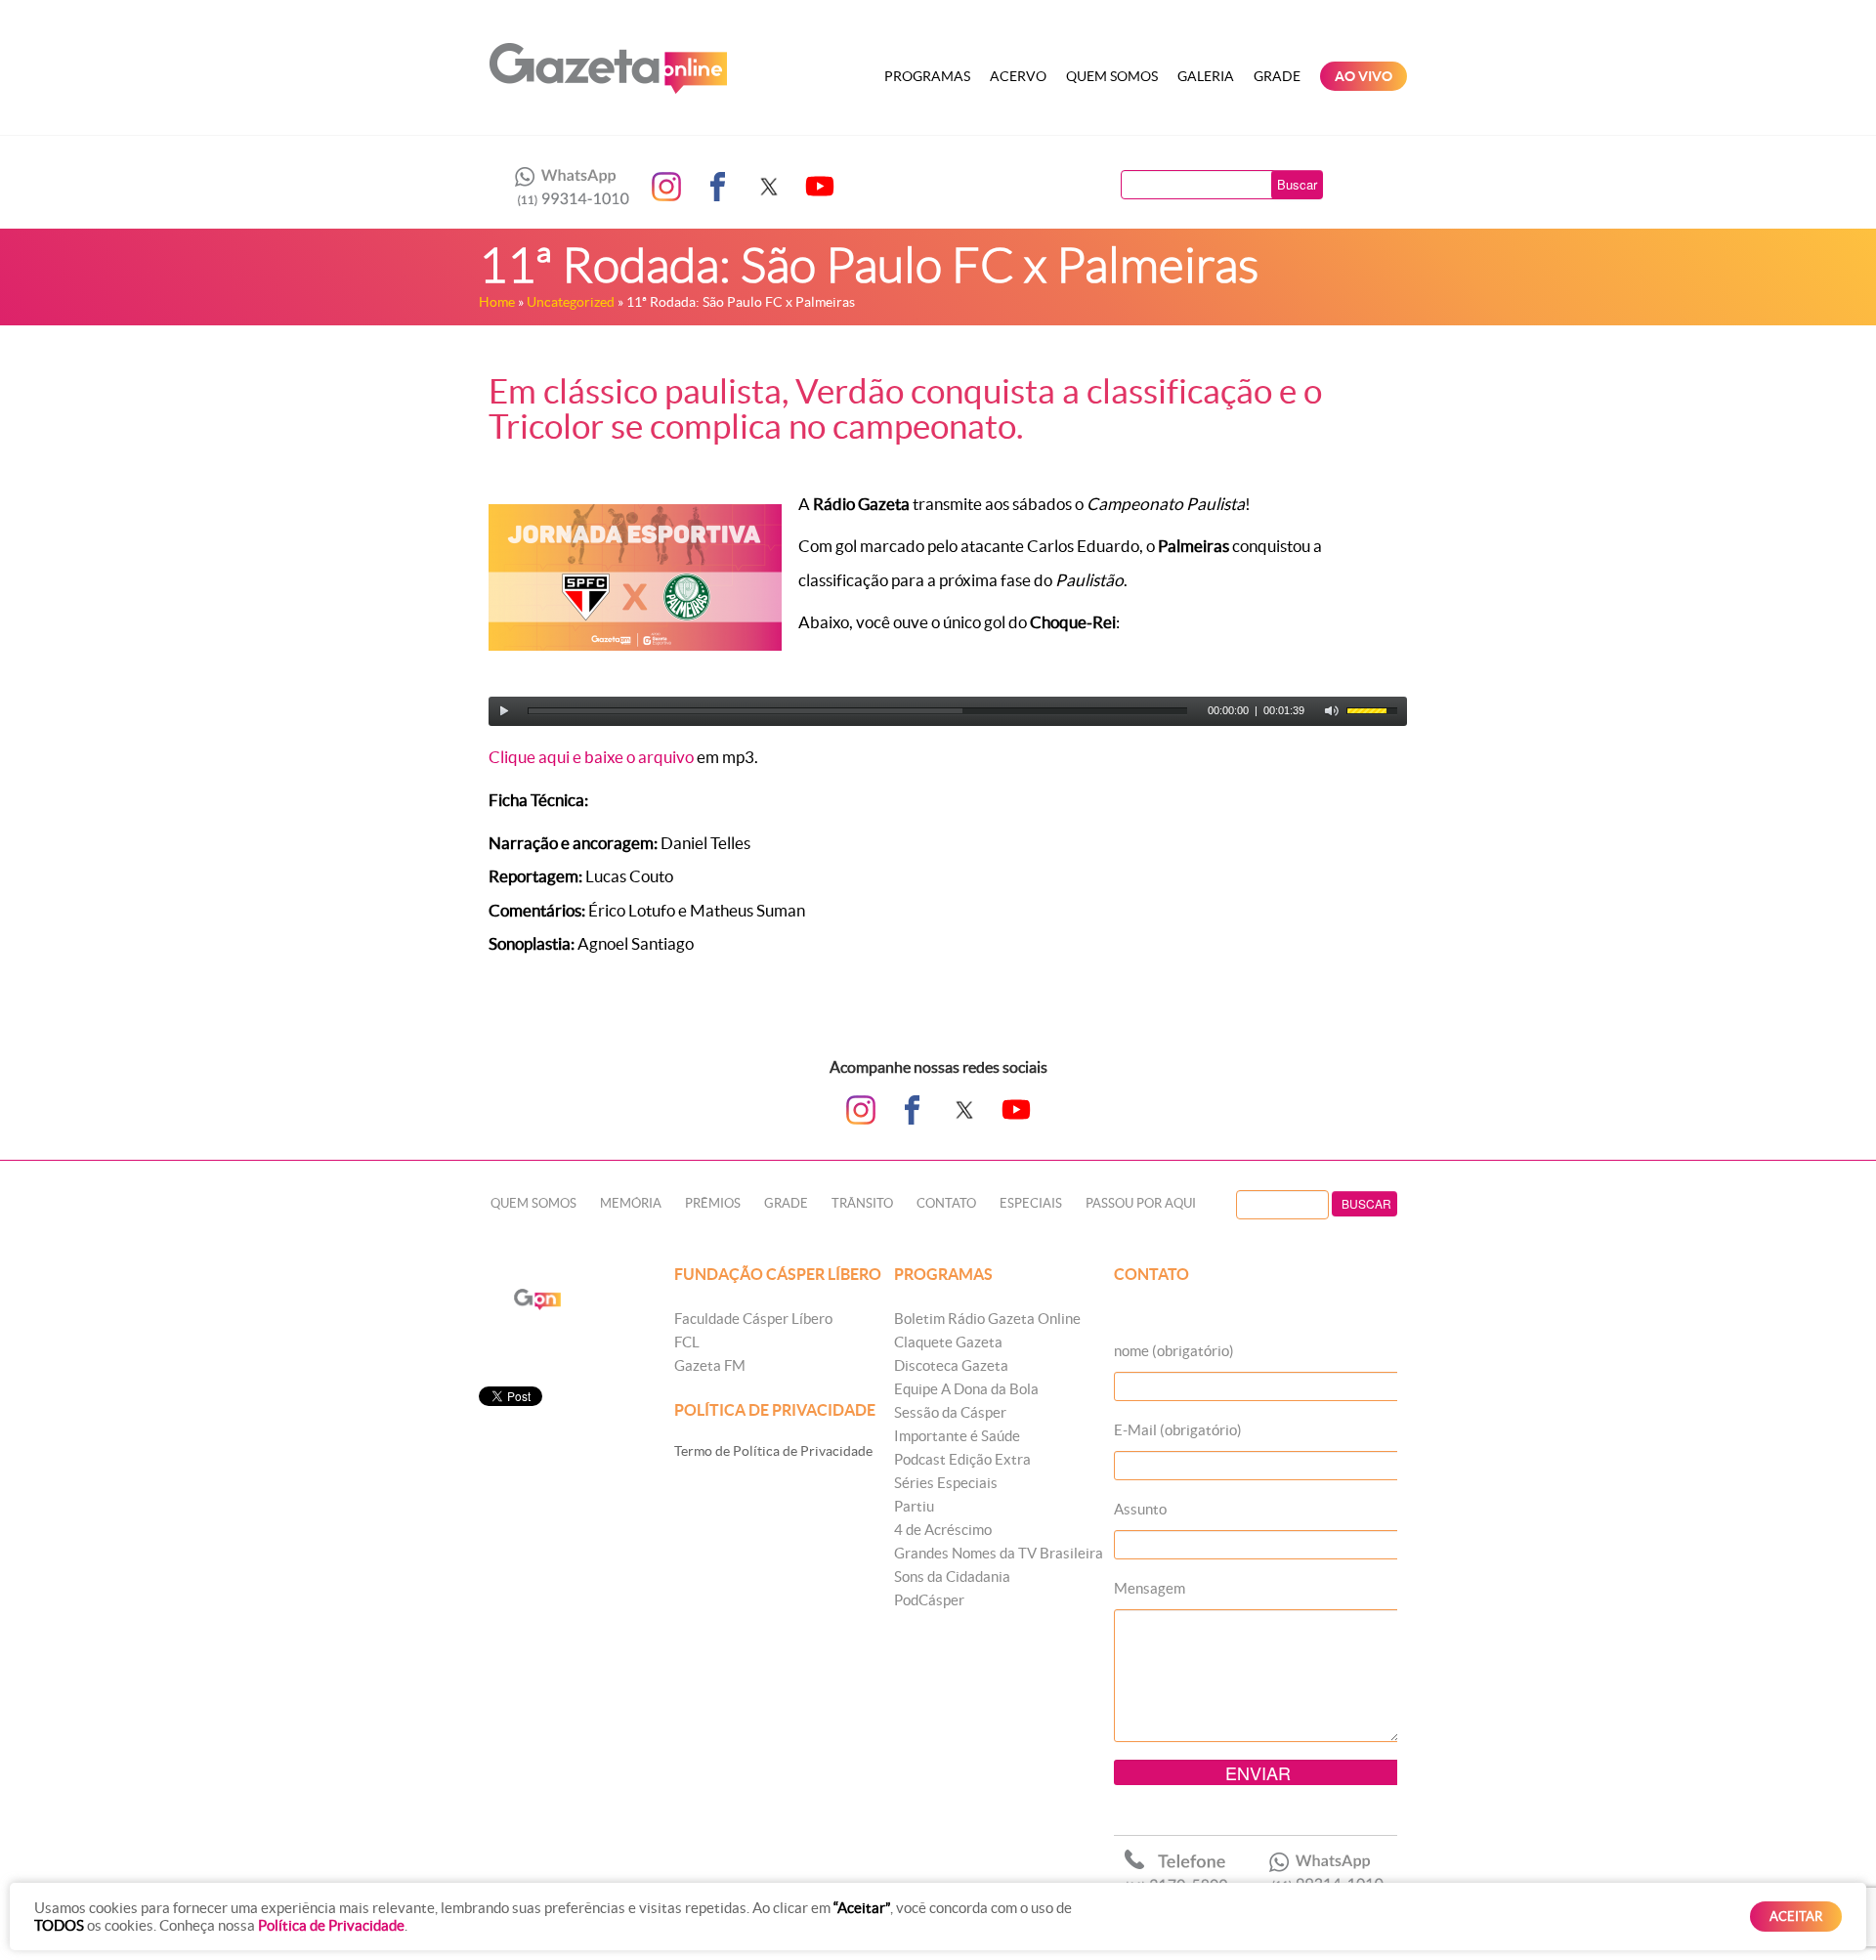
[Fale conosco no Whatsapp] (567, 187)
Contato (946, 1203)
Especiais (1031, 1203)
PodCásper (929, 1600)
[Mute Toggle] (1332, 711)
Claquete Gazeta (948, 1342)
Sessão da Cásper (950, 1412)
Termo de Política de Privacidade (773, 1451)
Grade (1277, 76)
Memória (631, 1203)
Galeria (1206, 76)
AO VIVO (1364, 76)
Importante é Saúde (957, 1436)
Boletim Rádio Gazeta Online (987, 1319)
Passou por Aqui (1141, 1203)
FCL (687, 1342)
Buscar (1297, 184)
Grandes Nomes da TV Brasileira (999, 1553)
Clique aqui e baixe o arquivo (591, 757)
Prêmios (713, 1203)
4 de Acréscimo (943, 1530)
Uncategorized (571, 302)
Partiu (914, 1506)
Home (497, 302)
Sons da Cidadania (952, 1577)
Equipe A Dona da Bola (966, 1389)
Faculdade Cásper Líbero (753, 1319)
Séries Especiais (946, 1483)
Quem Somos (1112, 76)
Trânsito (862, 1203)
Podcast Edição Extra (962, 1459)
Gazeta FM (710, 1365)
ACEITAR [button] (1796, 1917)
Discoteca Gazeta (951, 1365)
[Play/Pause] (504, 711)
